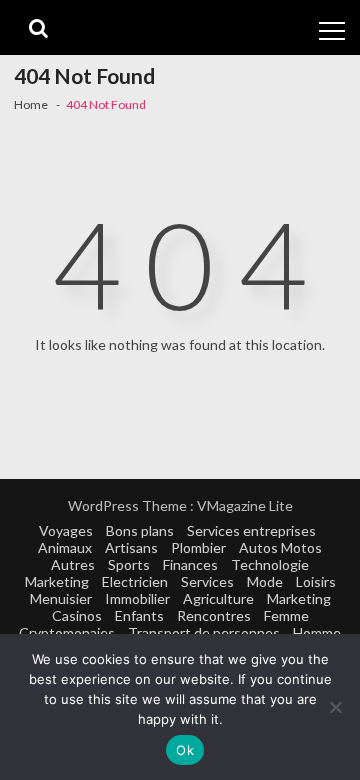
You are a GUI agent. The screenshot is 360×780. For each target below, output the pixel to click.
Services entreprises (251, 530)
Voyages (66, 530)
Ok (185, 750)
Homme (317, 632)
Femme (286, 615)
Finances (190, 564)
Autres (73, 564)
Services (207, 581)
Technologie (270, 564)
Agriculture (218, 598)
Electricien (135, 581)
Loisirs (316, 581)
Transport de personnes (204, 632)
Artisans (131, 547)
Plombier (198, 547)
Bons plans (140, 530)
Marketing (57, 581)
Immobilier (137, 598)
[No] (335, 707)
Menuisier (61, 598)
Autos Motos (280, 547)
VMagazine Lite (245, 505)
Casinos (77, 615)
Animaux (65, 547)
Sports (129, 564)
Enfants (139, 615)
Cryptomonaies (67, 632)
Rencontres (214, 615)
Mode (265, 581)
